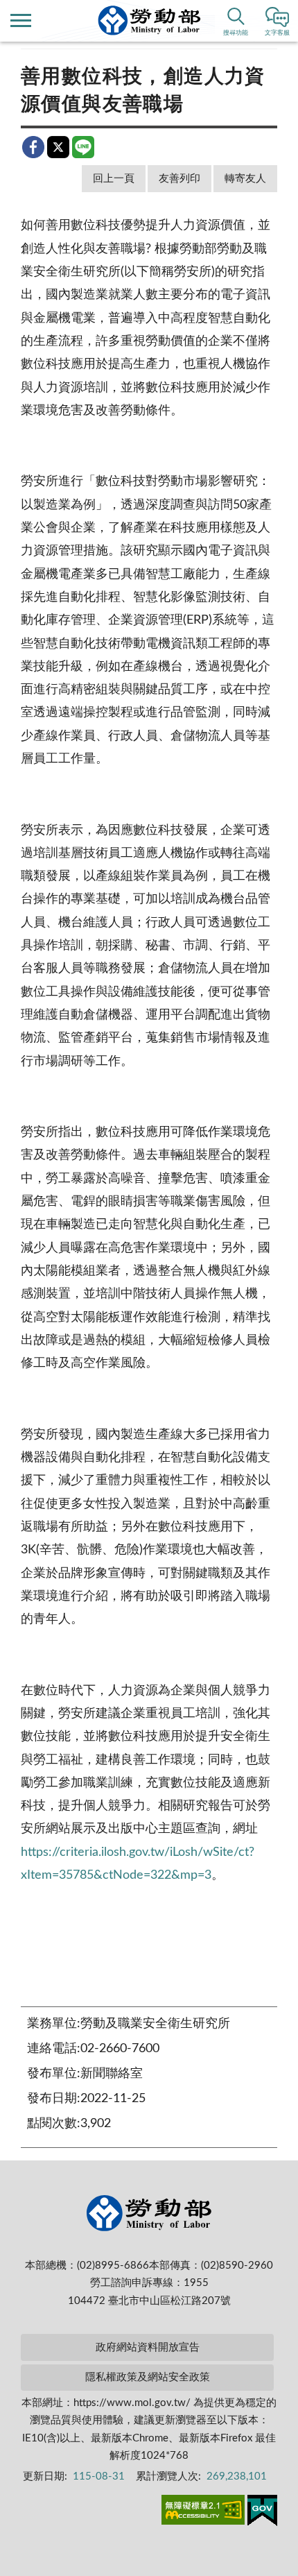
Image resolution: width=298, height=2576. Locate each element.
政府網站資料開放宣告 (148, 2347)
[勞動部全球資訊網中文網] (149, 20)
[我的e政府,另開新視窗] (262, 2513)
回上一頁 (114, 179)
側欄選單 (21, 21)
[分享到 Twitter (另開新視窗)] (58, 147)
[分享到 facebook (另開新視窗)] (33, 147)
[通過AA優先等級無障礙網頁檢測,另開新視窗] (203, 2512)
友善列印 (179, 179)
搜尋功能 (236, 33)
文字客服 (277, 33)
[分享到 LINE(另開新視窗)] (83, 147)
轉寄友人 (245, 179)
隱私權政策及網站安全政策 (148, 2377)
